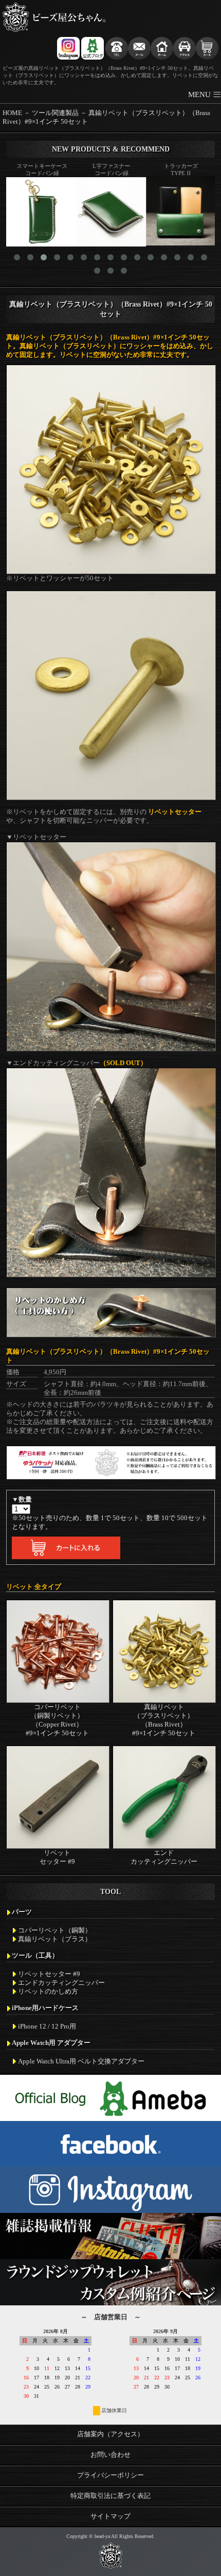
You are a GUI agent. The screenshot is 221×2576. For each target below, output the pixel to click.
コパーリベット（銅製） (55, 1930)
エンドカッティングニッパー (164, 1857)
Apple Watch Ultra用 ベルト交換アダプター (81, 2061)
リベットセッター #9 (57, 1857)
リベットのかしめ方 (48, 1992)
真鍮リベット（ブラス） (55, 1939)
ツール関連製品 (55, 113)
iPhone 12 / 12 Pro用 (47, 2026)
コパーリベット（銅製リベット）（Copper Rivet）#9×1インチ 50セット (57, 1720)
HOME (12, 113)
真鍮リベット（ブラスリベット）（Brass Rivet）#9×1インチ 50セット (164, 1720)
